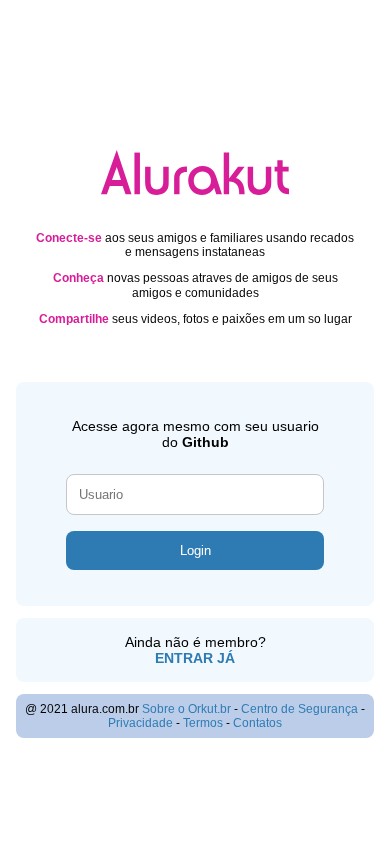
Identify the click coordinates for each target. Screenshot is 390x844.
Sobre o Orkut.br (186, 709)
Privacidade (140, 723)
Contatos (257, 723)
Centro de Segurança (299, 709)
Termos (203, 723)
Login (195, 550)
